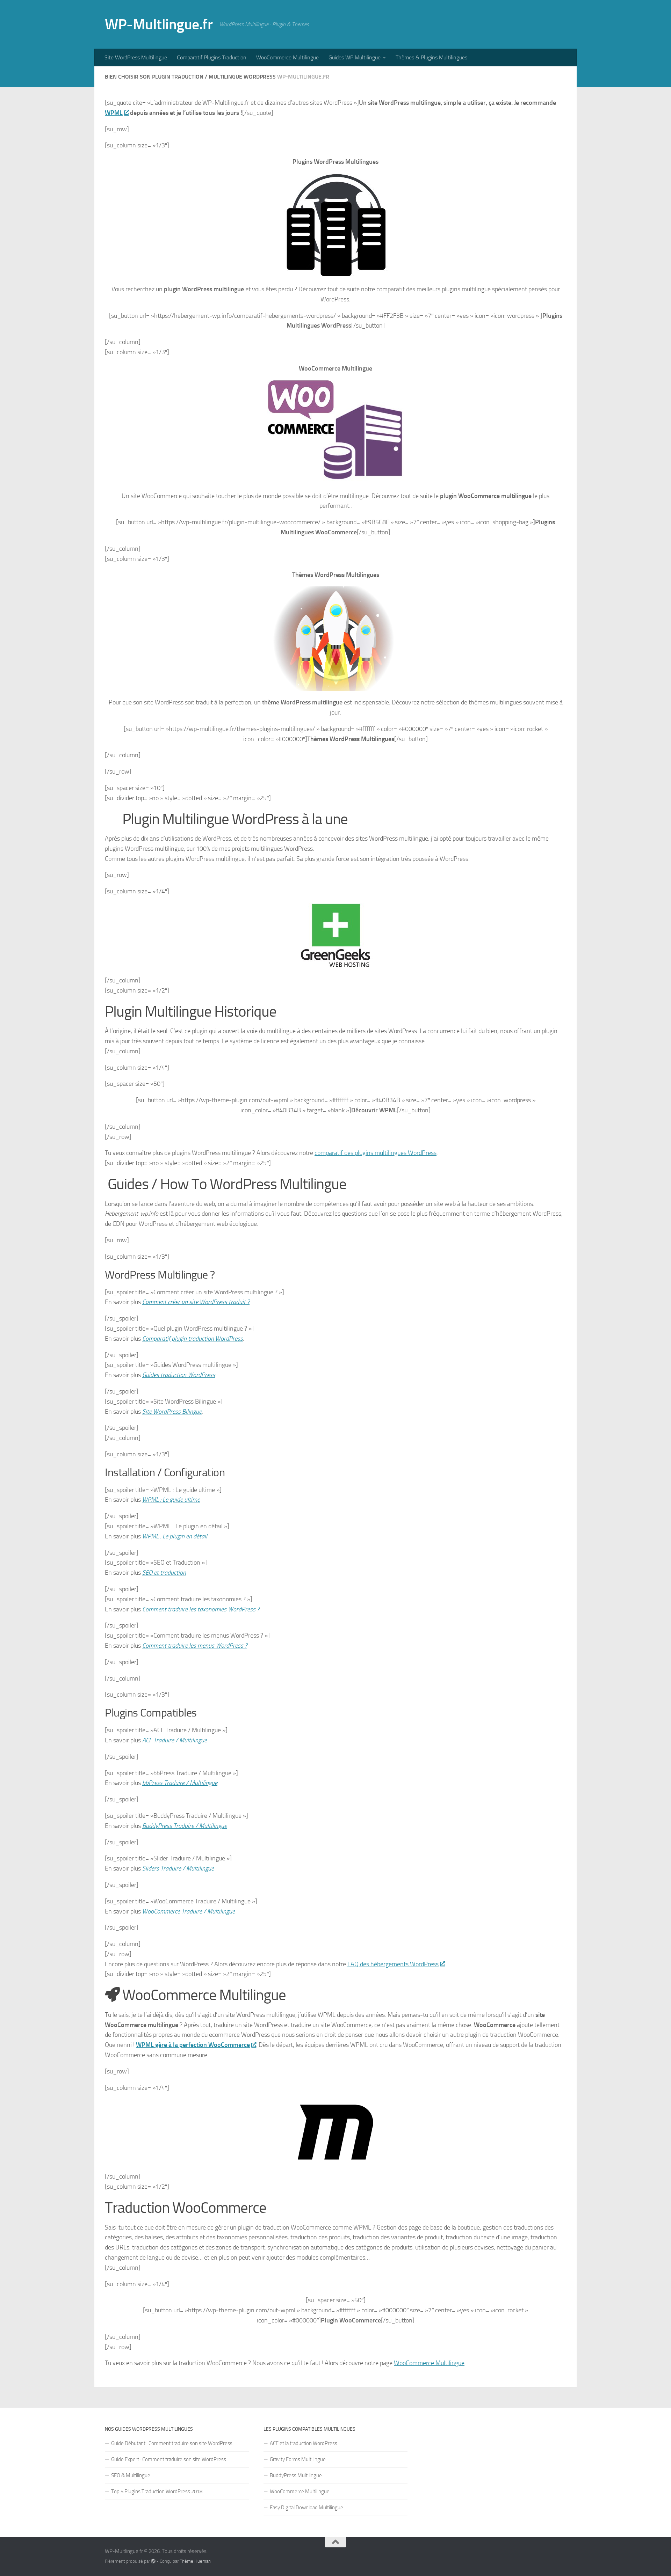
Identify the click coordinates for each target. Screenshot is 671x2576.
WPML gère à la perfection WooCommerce (193, 2045)
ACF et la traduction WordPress (304, 2443)
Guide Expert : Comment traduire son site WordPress (169, 2459)
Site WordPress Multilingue (136, 57)
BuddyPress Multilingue (296, 2475)
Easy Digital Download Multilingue (306, 2508)
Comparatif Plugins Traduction (212, 57)
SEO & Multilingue (131, 2475)
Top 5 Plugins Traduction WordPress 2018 (157, 2491)
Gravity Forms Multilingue (298, 2459)
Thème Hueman (195, 2561)
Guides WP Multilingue (355, 57)
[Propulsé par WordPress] (153, 2561)
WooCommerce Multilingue (287, 57)
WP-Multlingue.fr (159, 24)
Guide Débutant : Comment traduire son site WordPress (172, 2443)
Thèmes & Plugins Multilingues (431, 57)
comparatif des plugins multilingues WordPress (376, 1153)
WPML (114, 113)
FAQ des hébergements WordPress (393, 1964)
